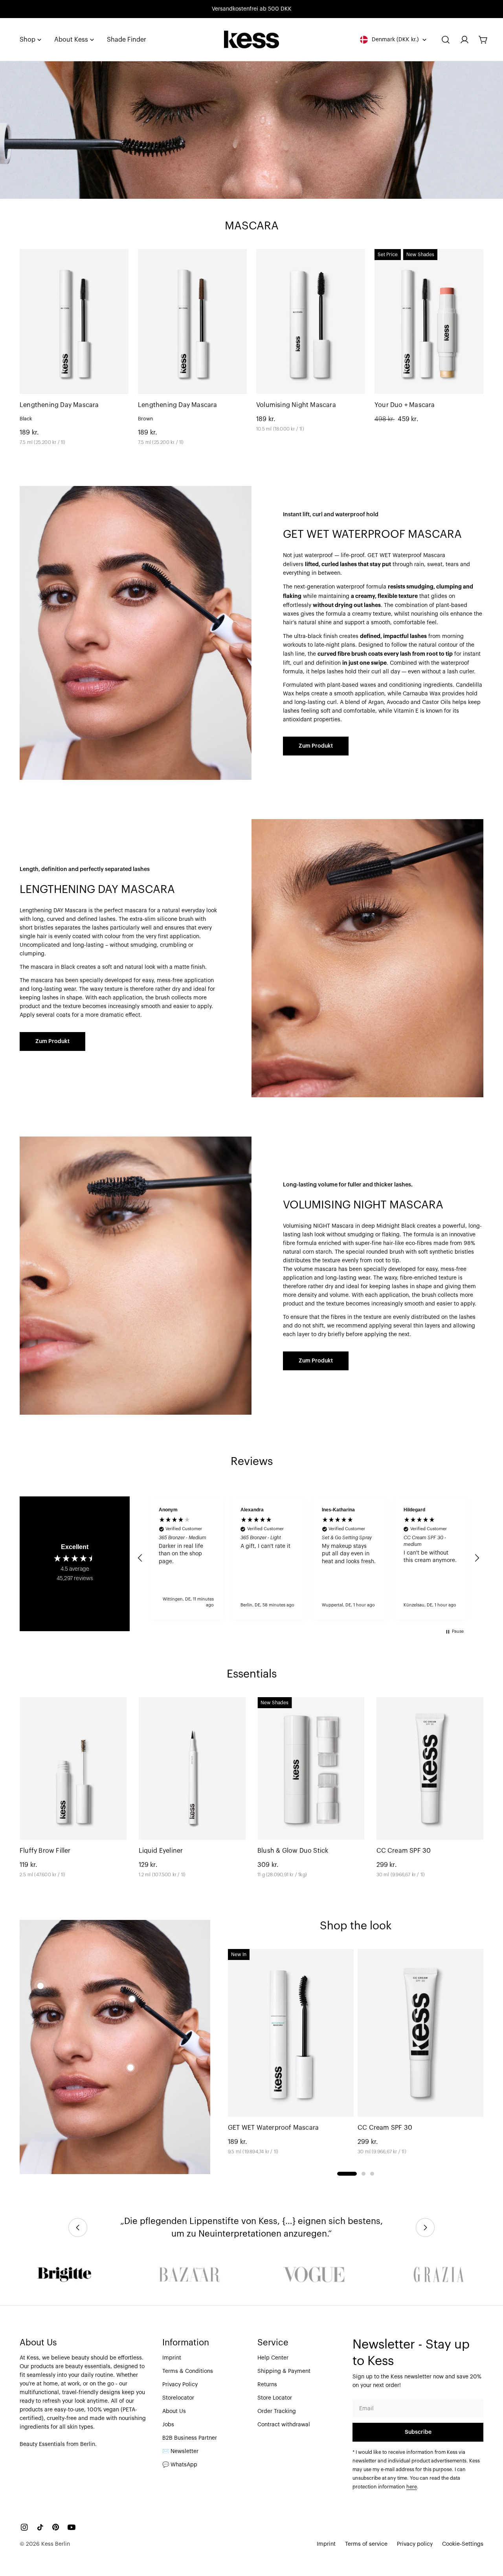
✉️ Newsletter (180, 2451)
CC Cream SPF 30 (404, 1851)
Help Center (273, 2358)
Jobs (168, 2425)
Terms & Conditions (188, 2371)
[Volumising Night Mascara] (311, 322)
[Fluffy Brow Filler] (73, 1768)
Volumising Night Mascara (296, 405)
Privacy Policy (180, 2385)
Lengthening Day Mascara (59, 405)
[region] (308, 1558)
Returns (267, 2385)
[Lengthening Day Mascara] (74, 322)
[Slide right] (425, 2228)
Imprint (172, 2358)
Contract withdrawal (284, 2425)
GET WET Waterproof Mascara (273, 2128)
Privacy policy (415, 2544)
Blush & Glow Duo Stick (293, 1851)
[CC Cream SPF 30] (430, 1768)
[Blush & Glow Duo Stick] (311, 1768)
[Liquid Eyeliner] (192, 1768)
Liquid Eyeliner (161, 1851)
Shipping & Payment (284, 2371)
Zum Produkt (316, 746)
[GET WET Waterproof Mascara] (291, 2033)
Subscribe (418, 2432)
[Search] (446, 40)
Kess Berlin (56, 2544)
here (412, 2487)
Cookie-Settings (463, 2544)
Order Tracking (277, 2411)
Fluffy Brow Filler (45, 1851)
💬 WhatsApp (180, 2465)
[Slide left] (78, 2228)
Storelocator (178, 2398)
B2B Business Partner (190, 2438)
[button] (140, 1558)
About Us (174, 2411)
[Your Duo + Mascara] (429, 322)
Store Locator (275, 2398)
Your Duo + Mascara (405, 405)
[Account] (464, 40)
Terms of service (366, 2544)
